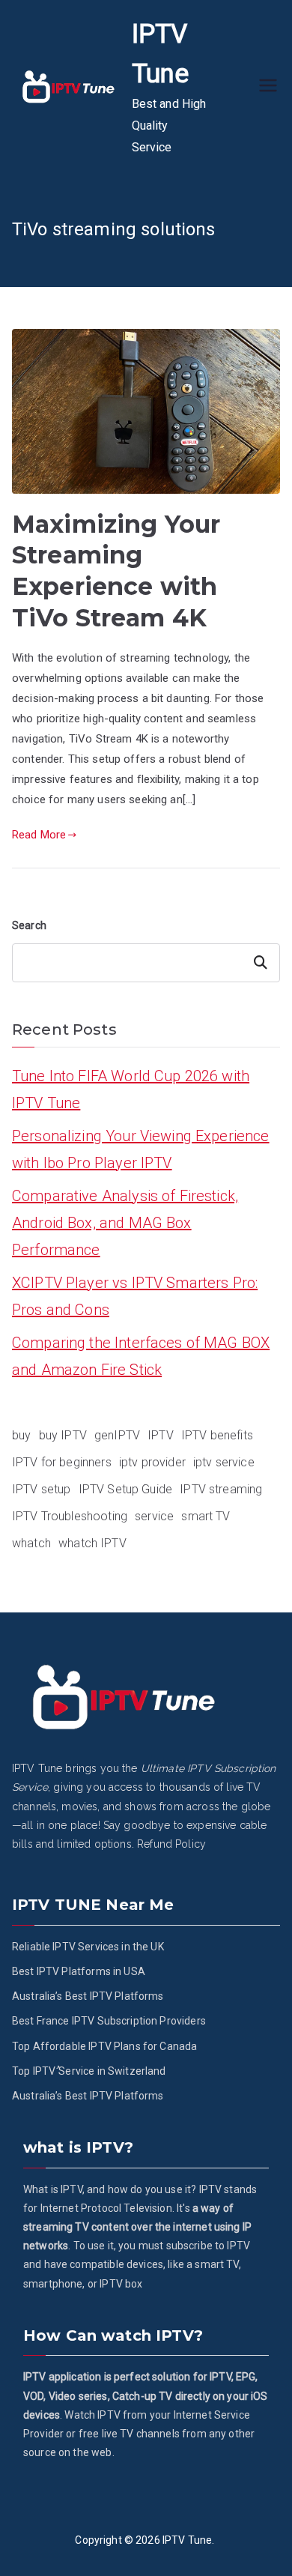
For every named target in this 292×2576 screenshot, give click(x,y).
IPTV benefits (217, 1435)
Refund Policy (171, 1844)
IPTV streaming (221, 1489)
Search (29, 925)
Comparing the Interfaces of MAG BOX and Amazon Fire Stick (141, 1356)
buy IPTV (63, 1435)
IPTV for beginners (62, 1462)
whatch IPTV (92, 1543)
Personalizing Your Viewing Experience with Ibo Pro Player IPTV (141, 1149)
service (154, 1516)
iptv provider (152, 1462)
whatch (31, 1543)
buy (21, 1435)
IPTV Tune (187, 2540)
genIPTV (117, 1435)
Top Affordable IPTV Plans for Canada (104, 2046)
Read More (39, 835)
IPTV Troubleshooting (70, 1516)
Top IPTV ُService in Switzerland (89, 2071)
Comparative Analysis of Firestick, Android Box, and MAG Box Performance (125, 1223)
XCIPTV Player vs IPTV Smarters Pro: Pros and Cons (135, 1296)
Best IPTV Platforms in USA (79, 1971)
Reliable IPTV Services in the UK (88, 1947)
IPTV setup (42, 1489)
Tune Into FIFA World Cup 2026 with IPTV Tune (131, 1089)
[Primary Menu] (268, 87)
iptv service (224, 1462)
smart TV (206, 1516)
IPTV (161, 1435)
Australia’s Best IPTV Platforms (88, 1996)
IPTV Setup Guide (125, 1489)
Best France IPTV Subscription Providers (109, 2021)
